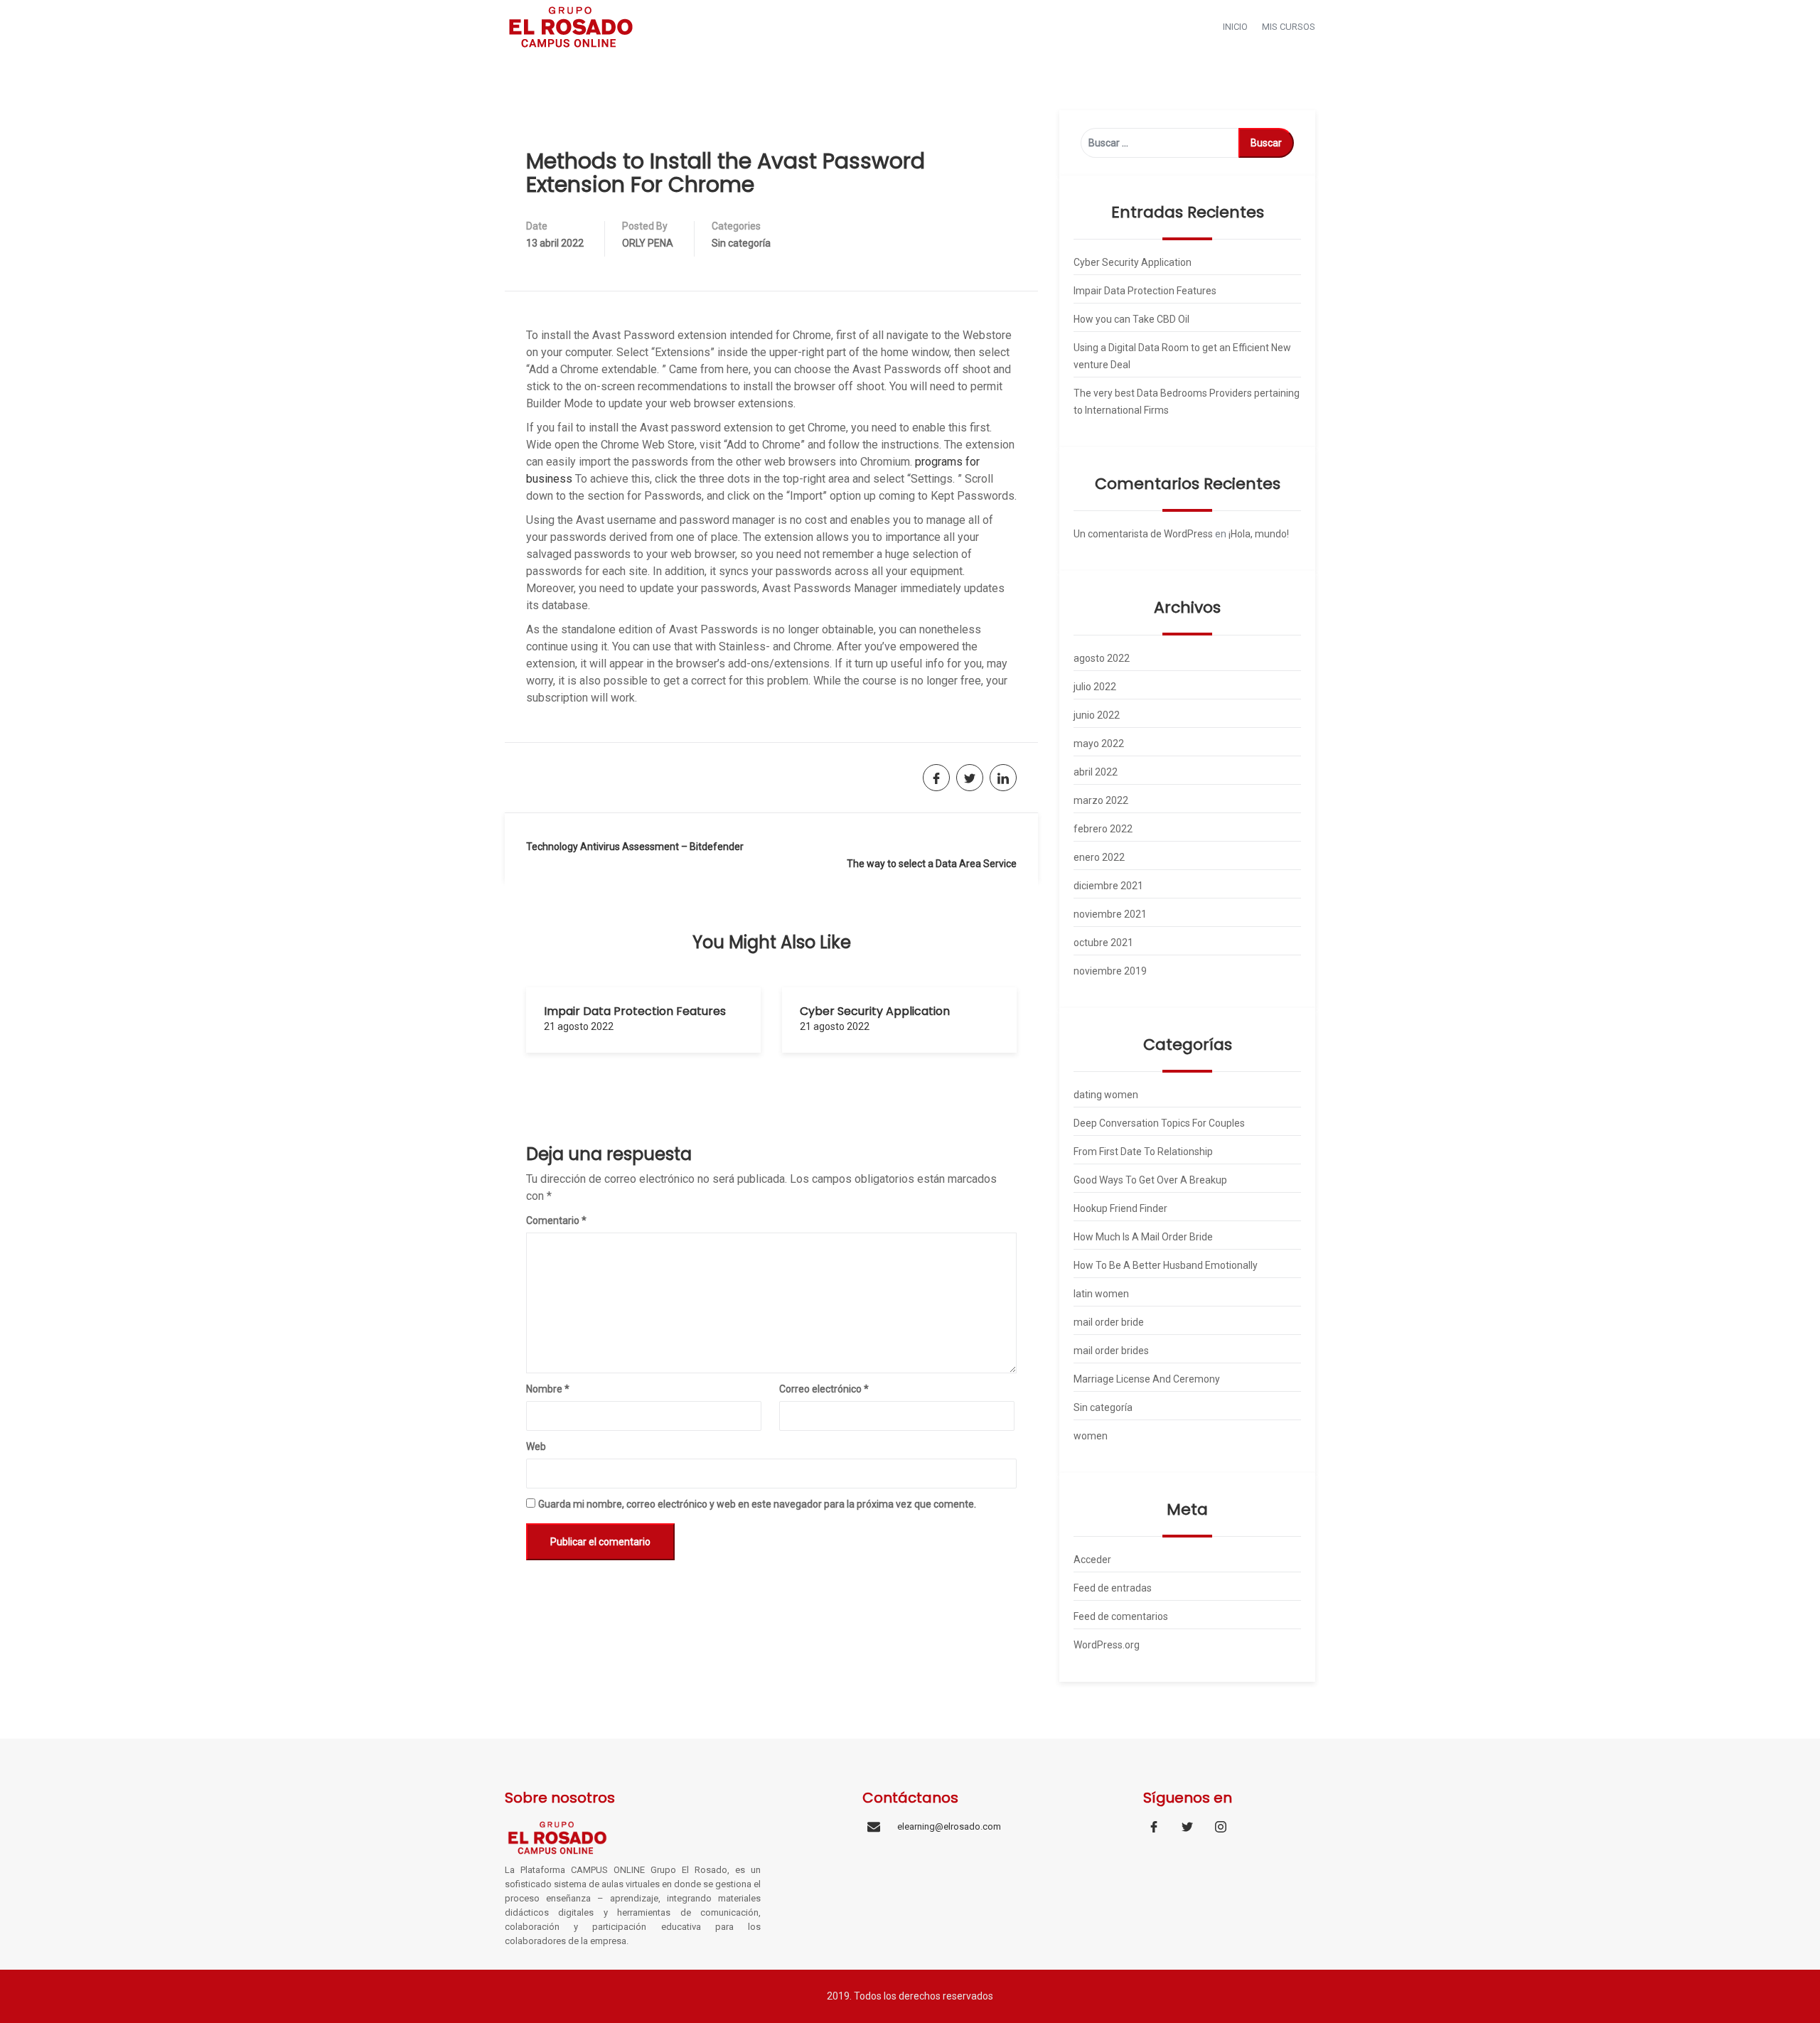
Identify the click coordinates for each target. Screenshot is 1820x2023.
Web (536, 1447)
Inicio (1235, 27)
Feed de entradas (1113, 1588)
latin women (1101, 1294)
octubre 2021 (1103, 943)
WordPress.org (1107, 1645)
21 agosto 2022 (579, 1026)
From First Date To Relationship (1143, 1152)
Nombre (548, 1389)
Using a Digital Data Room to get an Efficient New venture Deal (1182, 356)
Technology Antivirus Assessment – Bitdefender (635, 847)
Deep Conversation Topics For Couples (1159, 1123)
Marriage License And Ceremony (1147, 1379)
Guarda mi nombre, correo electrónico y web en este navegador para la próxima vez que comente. (757, 1504)
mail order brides (1111, 1351)
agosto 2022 (1102, 658)
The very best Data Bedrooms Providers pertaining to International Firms (1187, 402)
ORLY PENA (648, 243)
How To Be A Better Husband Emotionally (1166, 1265)
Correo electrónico (824, 1389)
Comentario (556, 1220)
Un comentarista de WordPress (1143, 534)
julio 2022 (1095, 687)
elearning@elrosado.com (949, 1826)
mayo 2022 (1099, 744)
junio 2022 (1097, 715)
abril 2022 (1096, 772)
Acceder (1092, 1560)
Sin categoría (741, 243)
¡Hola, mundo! (1259, 534)
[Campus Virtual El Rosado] (571, 26)
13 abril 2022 (555, 243)
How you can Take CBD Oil (1131, 319)
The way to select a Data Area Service (932, 864)
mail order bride (1109, 1322)
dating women (1106, 1095)
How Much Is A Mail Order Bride (1143, 1237)
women (1091, 1436)
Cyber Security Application (875, 1011)
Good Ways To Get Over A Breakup (1150, 1180)
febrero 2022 (1103, 829)
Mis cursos (1289, 27)
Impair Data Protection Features (635, 1011)
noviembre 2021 (1110, 914)
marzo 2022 (1101, 800)
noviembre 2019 (1110, 971)
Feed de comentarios (1121, 1616)
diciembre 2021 (1108, 886)
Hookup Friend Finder (1120, 1208)
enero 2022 (1099, 857)
